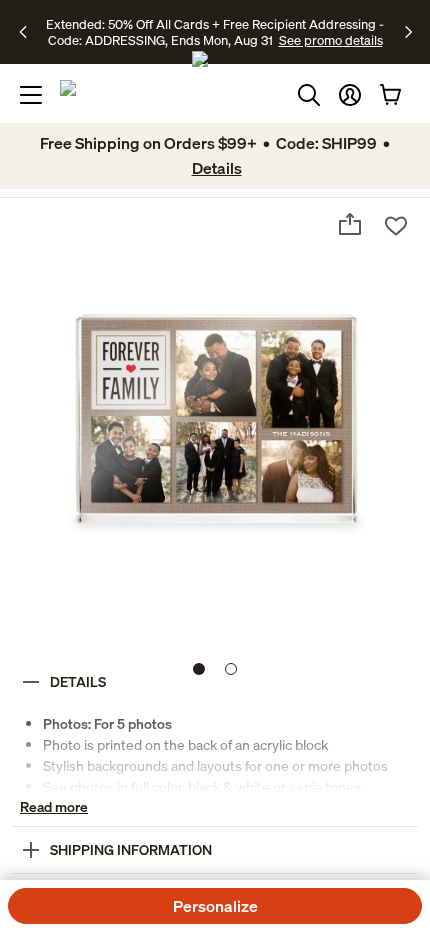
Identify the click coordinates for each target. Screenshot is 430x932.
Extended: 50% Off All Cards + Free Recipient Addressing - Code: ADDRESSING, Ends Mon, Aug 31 (215, 32)
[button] (350, 95)
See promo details (331, 40)
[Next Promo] (408, 32)
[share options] (350, 224)
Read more (54, 806)
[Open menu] (31, 95)
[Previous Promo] (29, 32)
